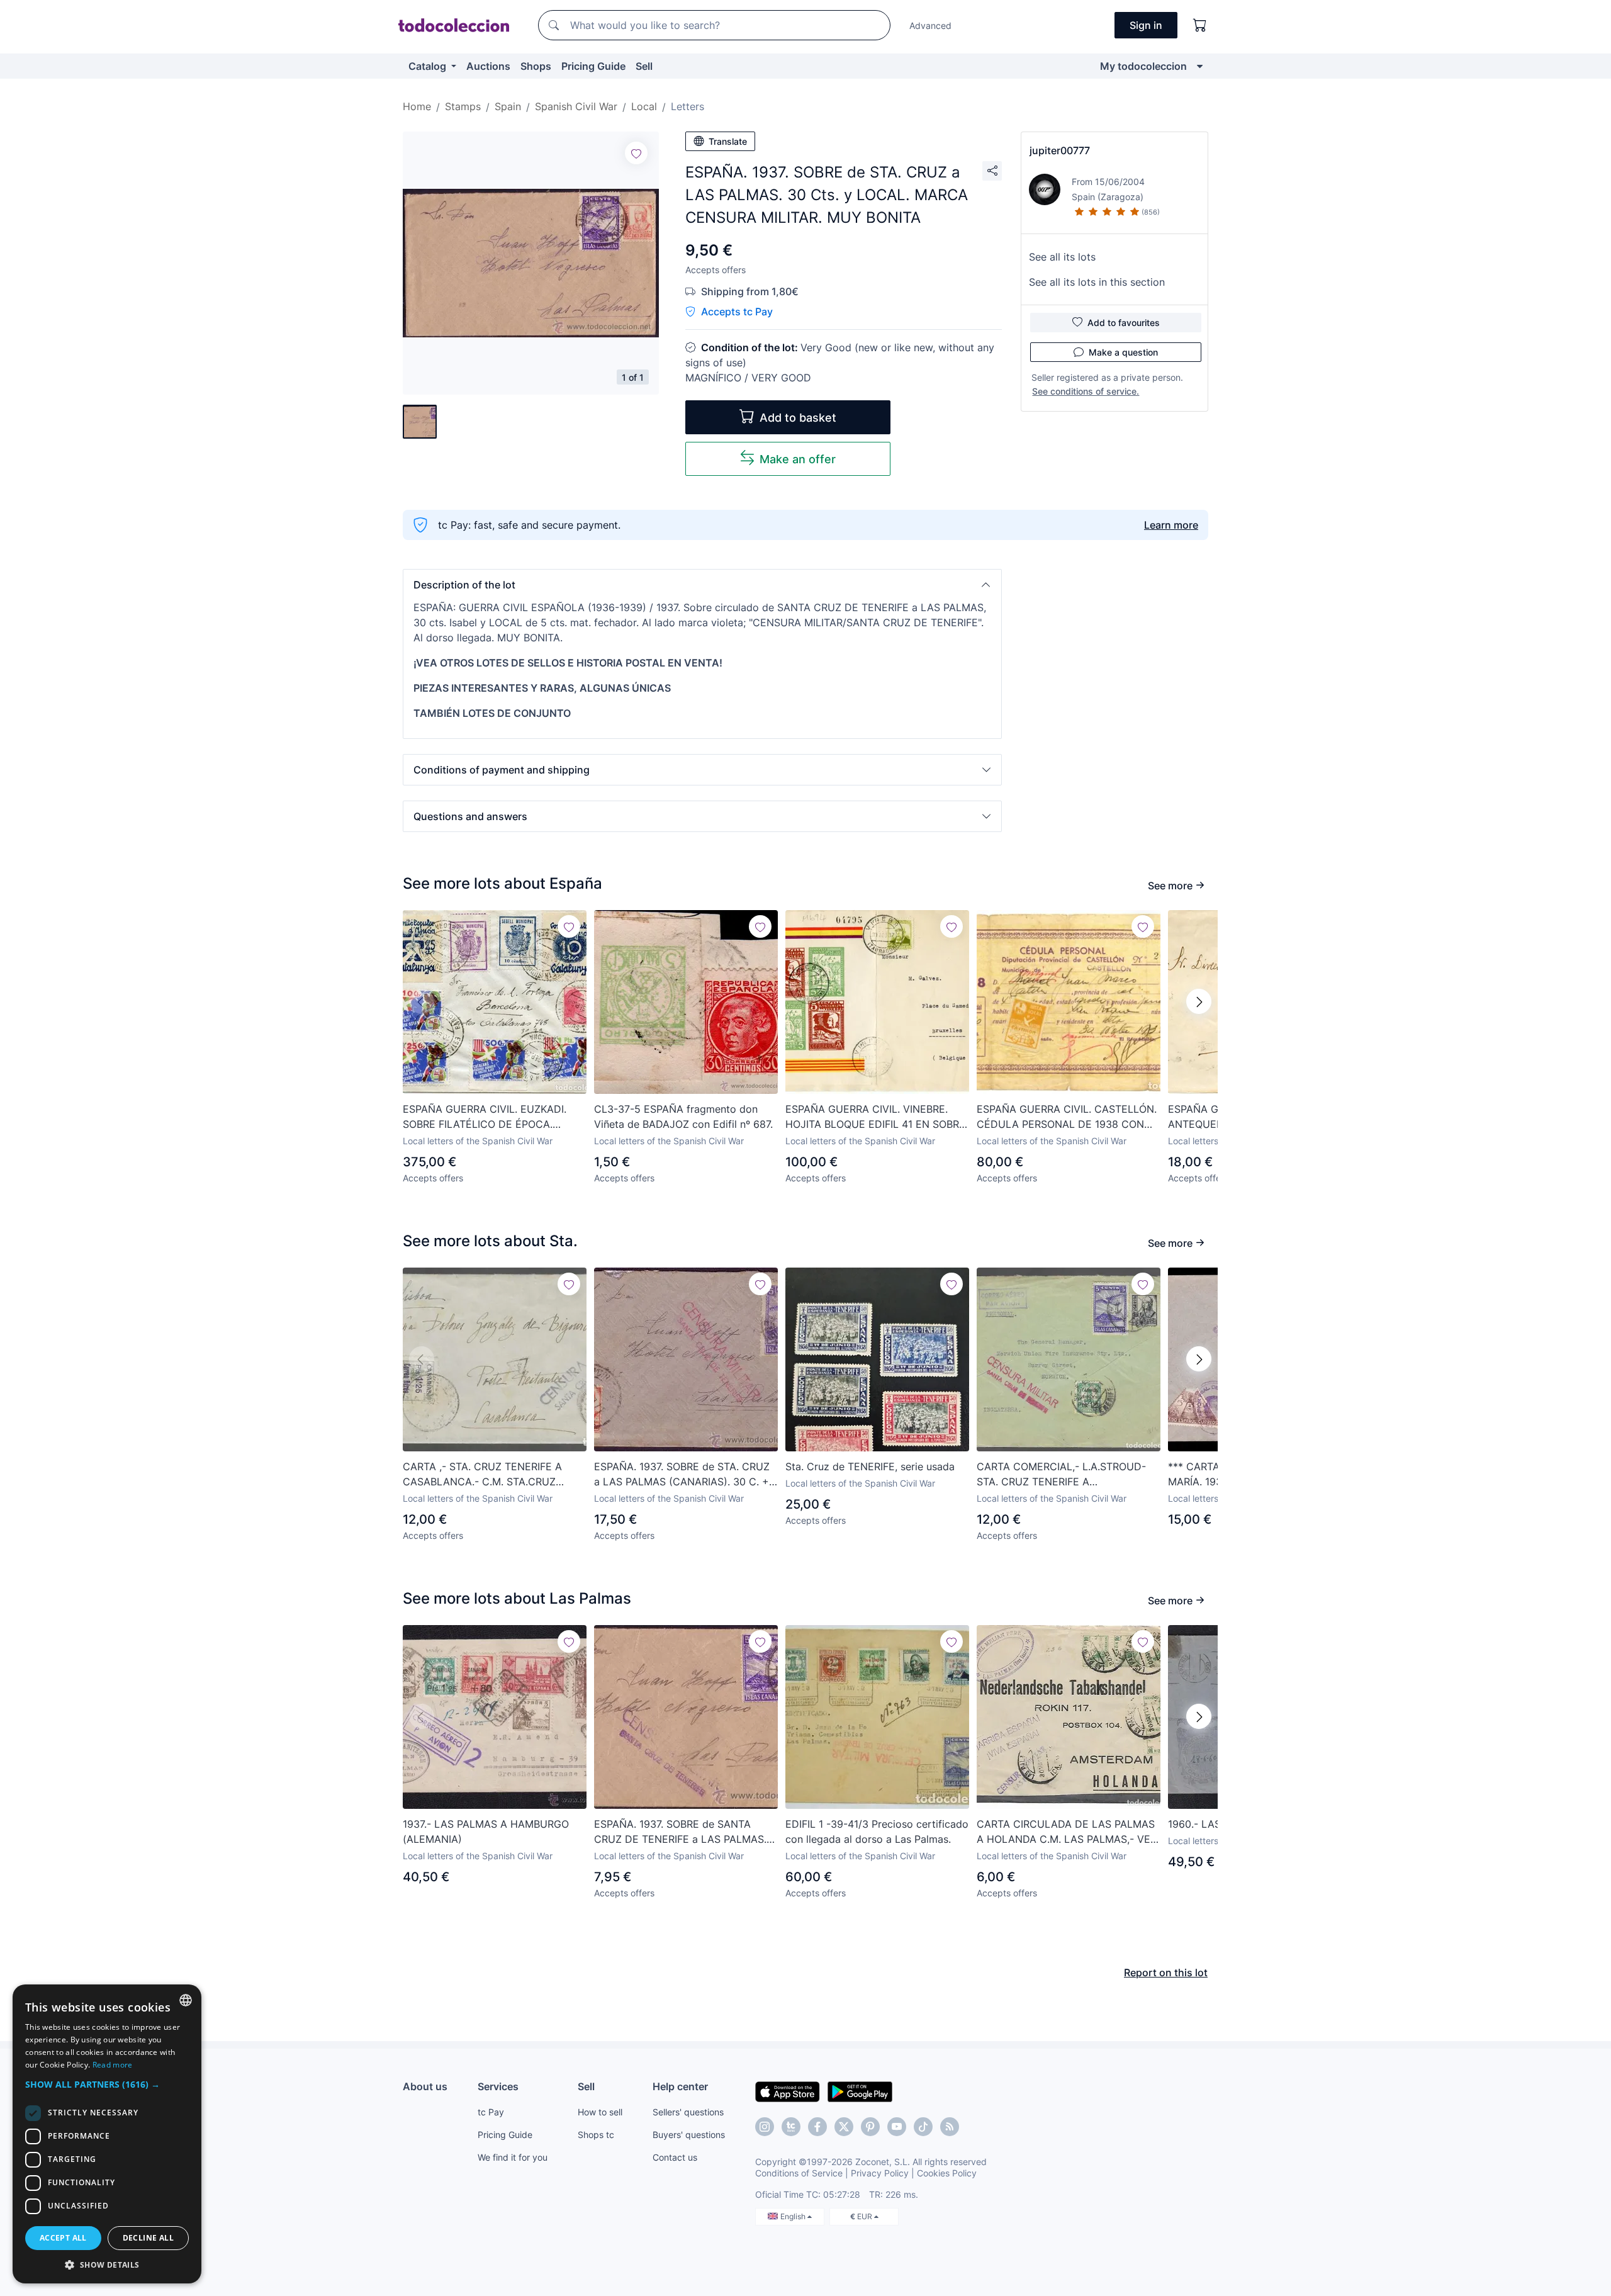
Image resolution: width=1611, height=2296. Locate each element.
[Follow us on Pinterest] (870, 2127)
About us (425, 2086)
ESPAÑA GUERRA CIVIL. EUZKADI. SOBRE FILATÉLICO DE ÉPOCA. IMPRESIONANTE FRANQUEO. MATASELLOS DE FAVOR (485, 1117)
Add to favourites (1124, 323)
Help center (680, 2086)
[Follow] (636, 153)
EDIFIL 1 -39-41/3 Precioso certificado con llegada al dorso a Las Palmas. (877, 1832)
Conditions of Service (799, 2173)
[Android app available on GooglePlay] (860, 2091)
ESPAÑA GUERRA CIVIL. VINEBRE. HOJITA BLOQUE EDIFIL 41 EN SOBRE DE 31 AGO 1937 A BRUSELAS (875, 1117)
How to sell (600, 2112)
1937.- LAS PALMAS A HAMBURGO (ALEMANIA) (486, 1832)
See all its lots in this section (1097, 282)
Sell (644, 66)
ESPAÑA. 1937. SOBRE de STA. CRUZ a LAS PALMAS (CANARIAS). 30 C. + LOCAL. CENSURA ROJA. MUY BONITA (682, 1475)
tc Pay (491, 2112)
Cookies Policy (947, 2173)
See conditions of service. (1086, 391)
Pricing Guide (593, 66)
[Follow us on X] (844, 2127)
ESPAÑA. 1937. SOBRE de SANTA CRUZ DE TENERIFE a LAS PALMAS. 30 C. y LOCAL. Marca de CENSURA (681, 1832)
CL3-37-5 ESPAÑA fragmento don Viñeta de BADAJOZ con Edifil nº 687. (683, 1117)
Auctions (488, 66)
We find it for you (513, 2157)
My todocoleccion (1143, 66)
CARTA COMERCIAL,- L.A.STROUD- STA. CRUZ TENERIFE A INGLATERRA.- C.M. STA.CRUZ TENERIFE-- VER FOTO (1061, 1475)
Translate (728, 141)
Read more (113, 2065)
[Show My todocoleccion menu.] (1200, 66)
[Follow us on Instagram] (765, 2127)
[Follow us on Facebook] (817, 2127)
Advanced (930, 25)
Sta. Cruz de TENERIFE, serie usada (870, 1466)
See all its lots (1062, 257)
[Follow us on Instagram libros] (791, 2127)
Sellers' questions (688, 2112)
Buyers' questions (689, 2135)
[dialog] (107, 2134)
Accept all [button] (63, 2238)
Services (498, 2086)
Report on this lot (1166, 1972)
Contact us (675, 2157)
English (794, 2216)
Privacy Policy (880, 2173)
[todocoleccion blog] (950, 2127)
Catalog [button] (429, 66)
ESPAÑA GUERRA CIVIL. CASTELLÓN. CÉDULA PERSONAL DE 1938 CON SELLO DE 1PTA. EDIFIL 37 (1067, 1117)
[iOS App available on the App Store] (788, 2091)
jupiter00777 (1060, 150)
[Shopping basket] (1200, 25)
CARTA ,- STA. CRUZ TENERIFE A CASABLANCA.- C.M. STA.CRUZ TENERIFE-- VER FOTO (482, 1475)
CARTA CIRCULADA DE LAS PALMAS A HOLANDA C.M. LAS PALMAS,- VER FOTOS (1067, 1832)
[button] (702, 585)
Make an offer (798, 459)
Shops (536, 66)
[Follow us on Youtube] (897, 2127)
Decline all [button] (148, 2238)
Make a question (1123, 352)
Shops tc (596, 2135)
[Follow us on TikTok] (923, 2127)
